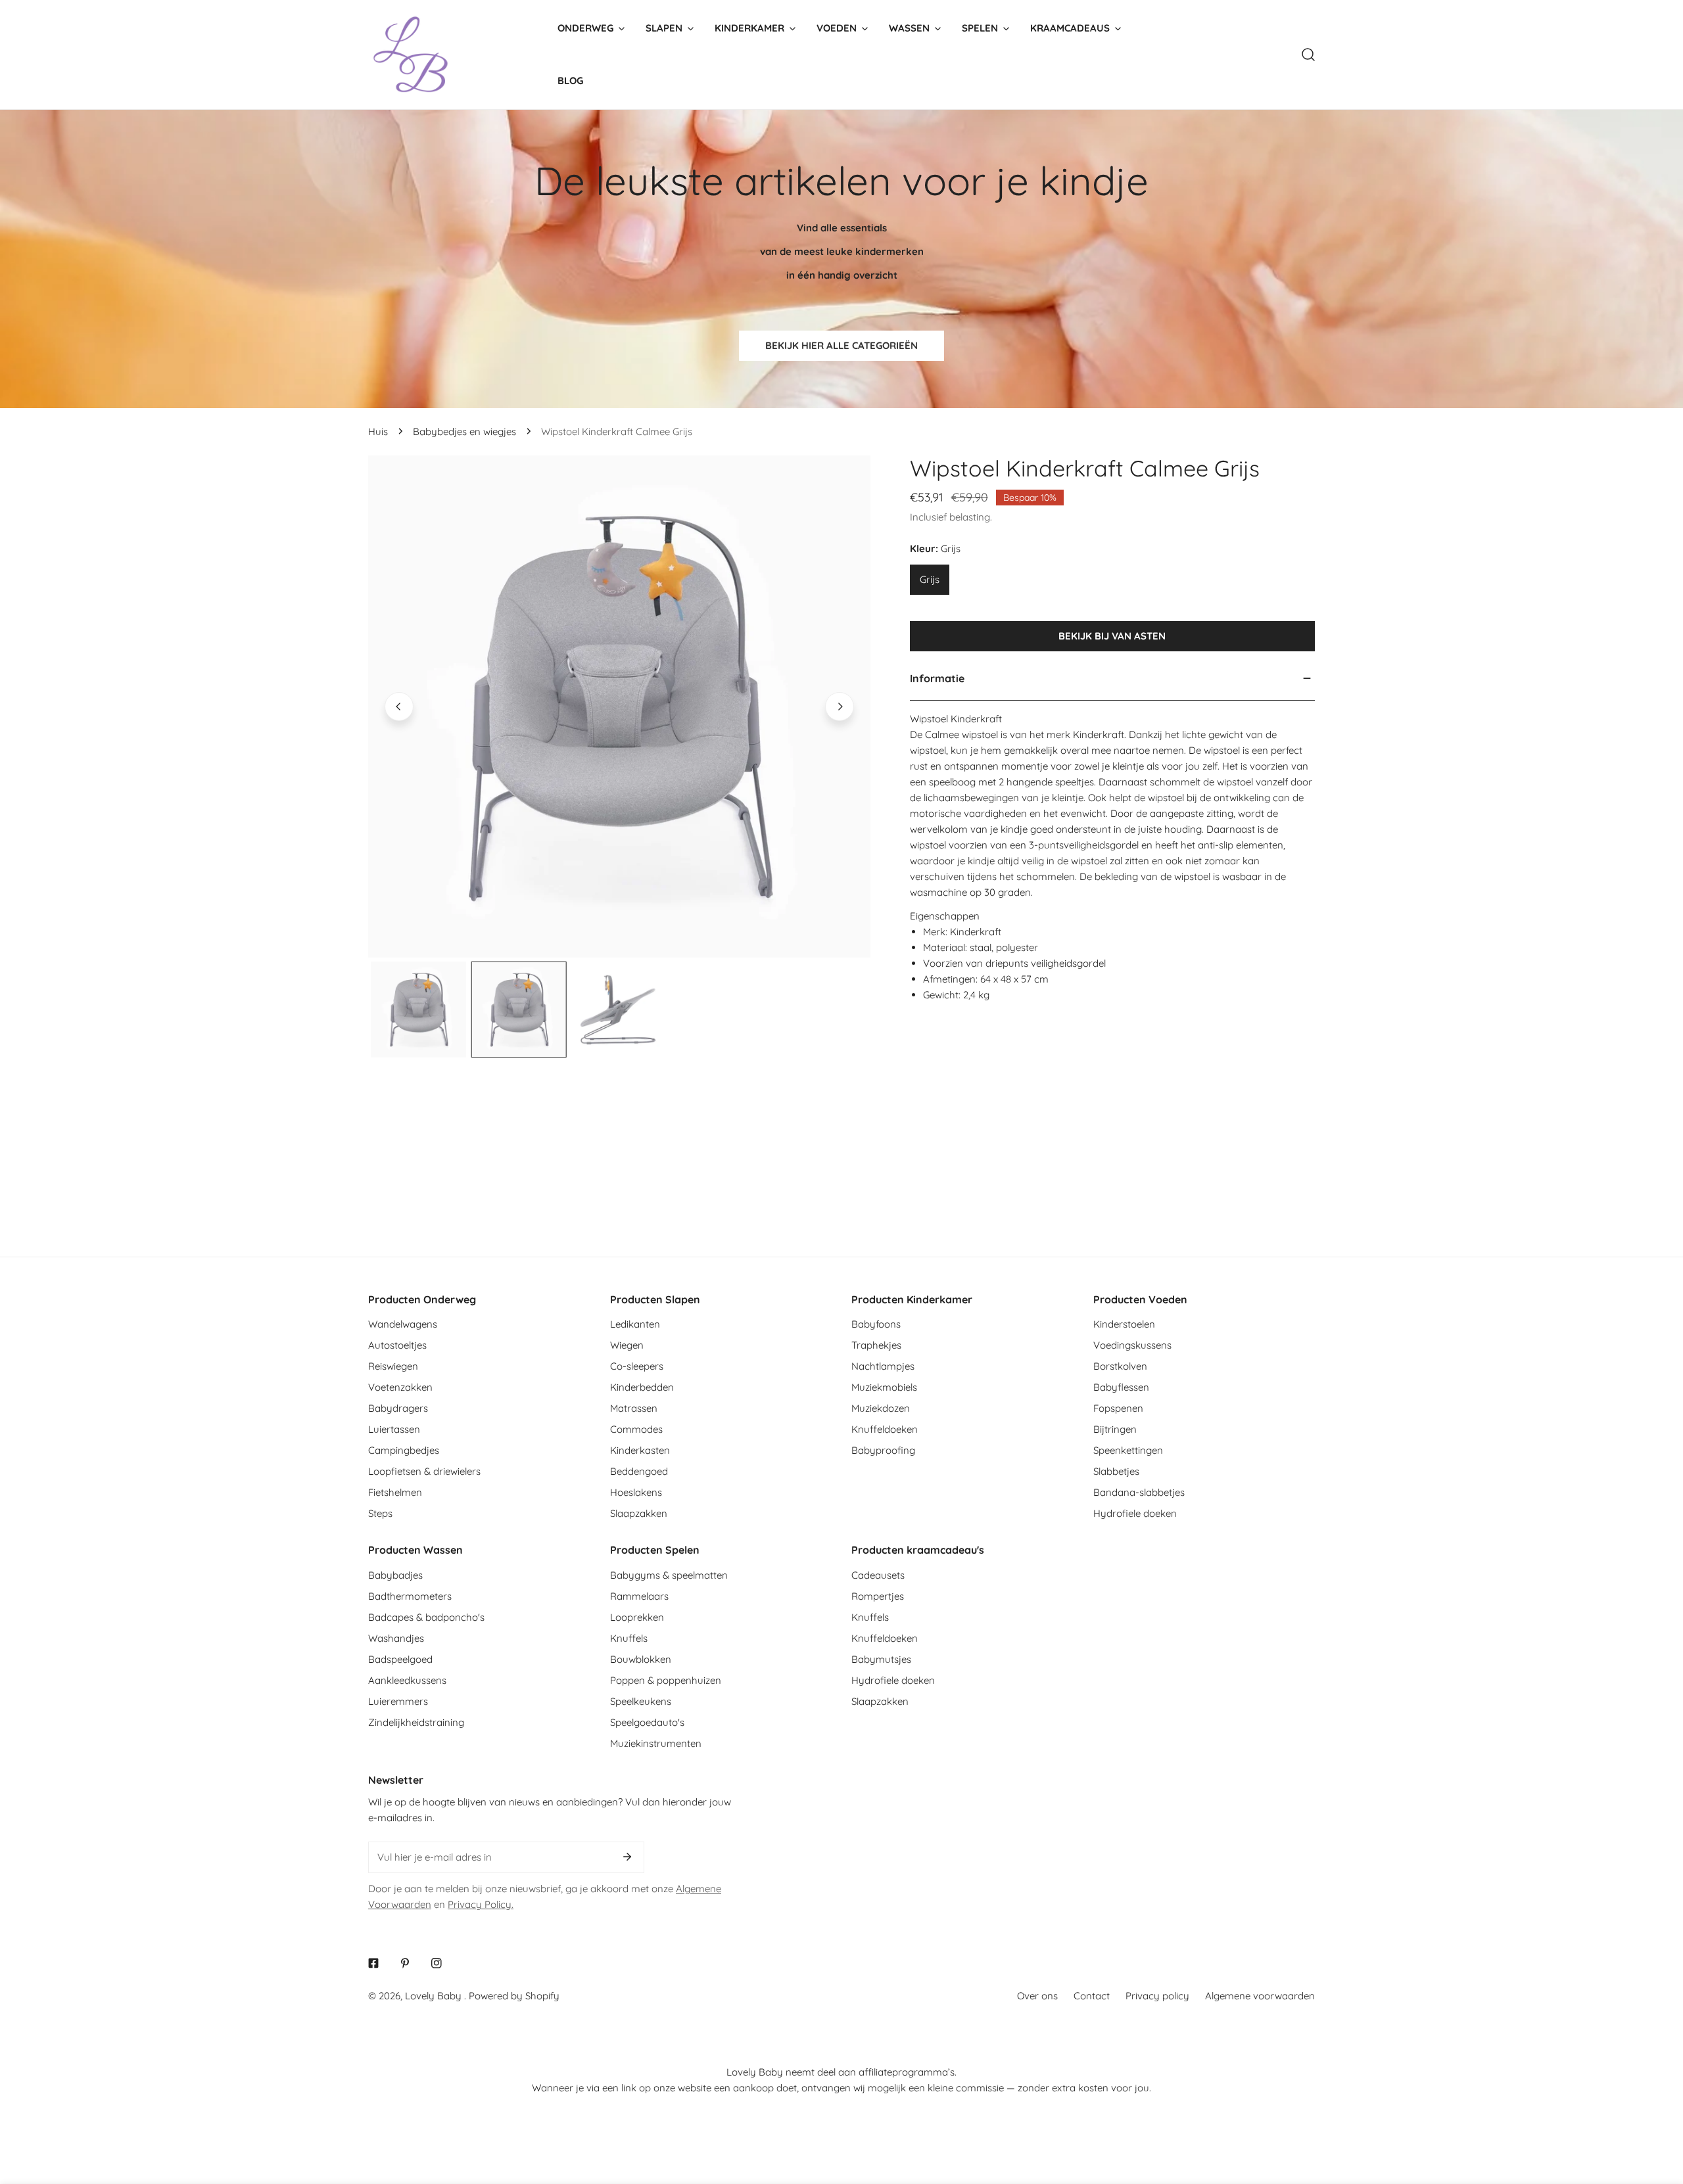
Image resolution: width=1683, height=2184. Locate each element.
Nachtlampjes (883, 1366)
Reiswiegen (393, 1366)
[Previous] (399, 707)
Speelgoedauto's (647, 1722)
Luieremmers (398, 1701)
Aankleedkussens (407, 1680)
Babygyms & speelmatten (669, 1575)
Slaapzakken (639, 1513)
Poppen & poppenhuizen (666, 1680)
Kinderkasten (640, 1450)
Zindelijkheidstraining (416, 1722)
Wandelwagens (403, 1324)
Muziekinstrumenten (656, 1743)
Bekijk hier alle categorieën (841, 345)
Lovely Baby (435, 1996)
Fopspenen (1118, 1408)
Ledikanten (635, 1324)
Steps (380, 1513)
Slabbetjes (1116, 1471)
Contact (1092, 1996)
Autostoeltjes (397, 1345)
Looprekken (637, 1617)
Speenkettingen (1128, 1450)
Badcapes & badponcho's (426, 1617)
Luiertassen (394, 1429)
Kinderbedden (642, 1387)
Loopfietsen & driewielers (424, 1471)
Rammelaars (639, 1596)
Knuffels (629, 1638)
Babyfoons (876, 1324)
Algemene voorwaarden (1260, 1996)
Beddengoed (639, 1471)
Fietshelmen (395, 1492)
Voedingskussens (1132, 1345)
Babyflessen (1121, 1387)
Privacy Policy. (481, 1904)
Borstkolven (1120, 1366)
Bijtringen (1115, 1429)
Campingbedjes (404, 1450)
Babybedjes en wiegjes (464, 431)
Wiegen (627, 1345)
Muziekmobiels (884, 1387)
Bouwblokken (641, 1659)
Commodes (636, 1429)
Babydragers (398, 1408)
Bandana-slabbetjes (1139, 1492)
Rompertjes (878, 1596)
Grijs (930, 579)
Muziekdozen (881, 1408)
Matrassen (634, 1408)
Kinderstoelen (1124, 1324)
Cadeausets (878, 1575)
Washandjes (396, 1638)
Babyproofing (883, 1450)
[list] (619, 707)
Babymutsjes (881, 1659)
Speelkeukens (641, 1701)
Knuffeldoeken (885, 1429)
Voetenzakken (400, 1387)
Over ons (1037, 1996)
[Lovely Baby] (411, 55)
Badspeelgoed (400, 1659)
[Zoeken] (1308, 55)
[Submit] (627, 1857)
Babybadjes (395, 1575)
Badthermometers (410, 1596)
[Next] (840, 707)
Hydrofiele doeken (1135, 1513)
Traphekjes (876, 1345)
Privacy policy (1157, 1996)
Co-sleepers (637, 1366)
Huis (378, 431)
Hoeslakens (636, 1492)
